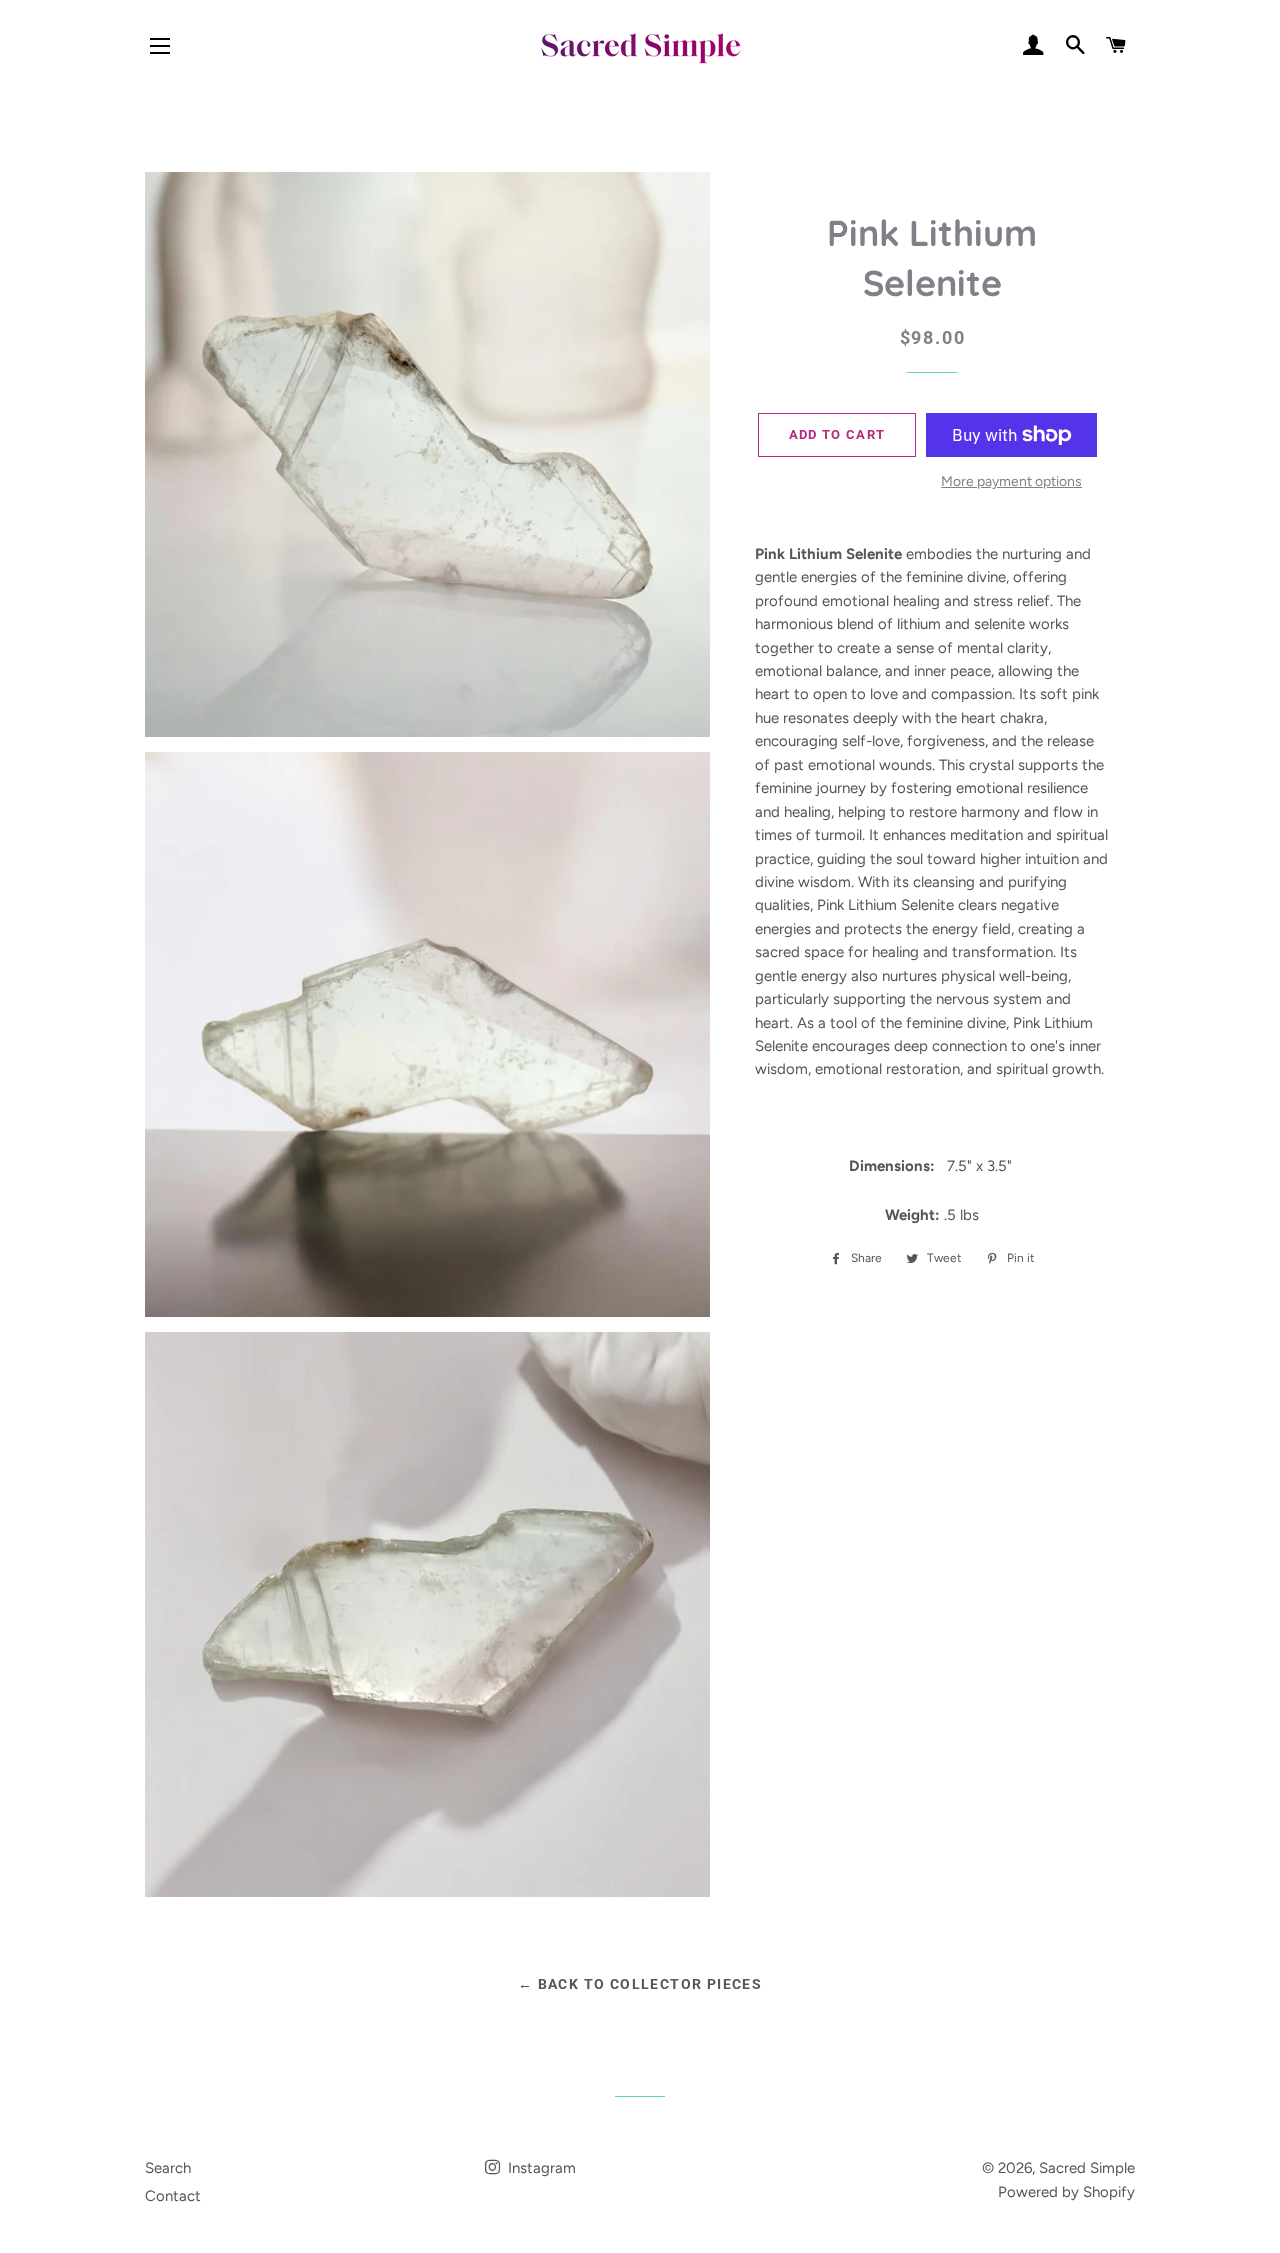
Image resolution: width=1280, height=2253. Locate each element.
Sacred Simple (1087, 2168)
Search (168, 2168)
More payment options (1011, 481)
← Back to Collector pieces (640, 1984)
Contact (173, 2196)
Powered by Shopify (1066, 2192)
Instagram (540, 2168)
